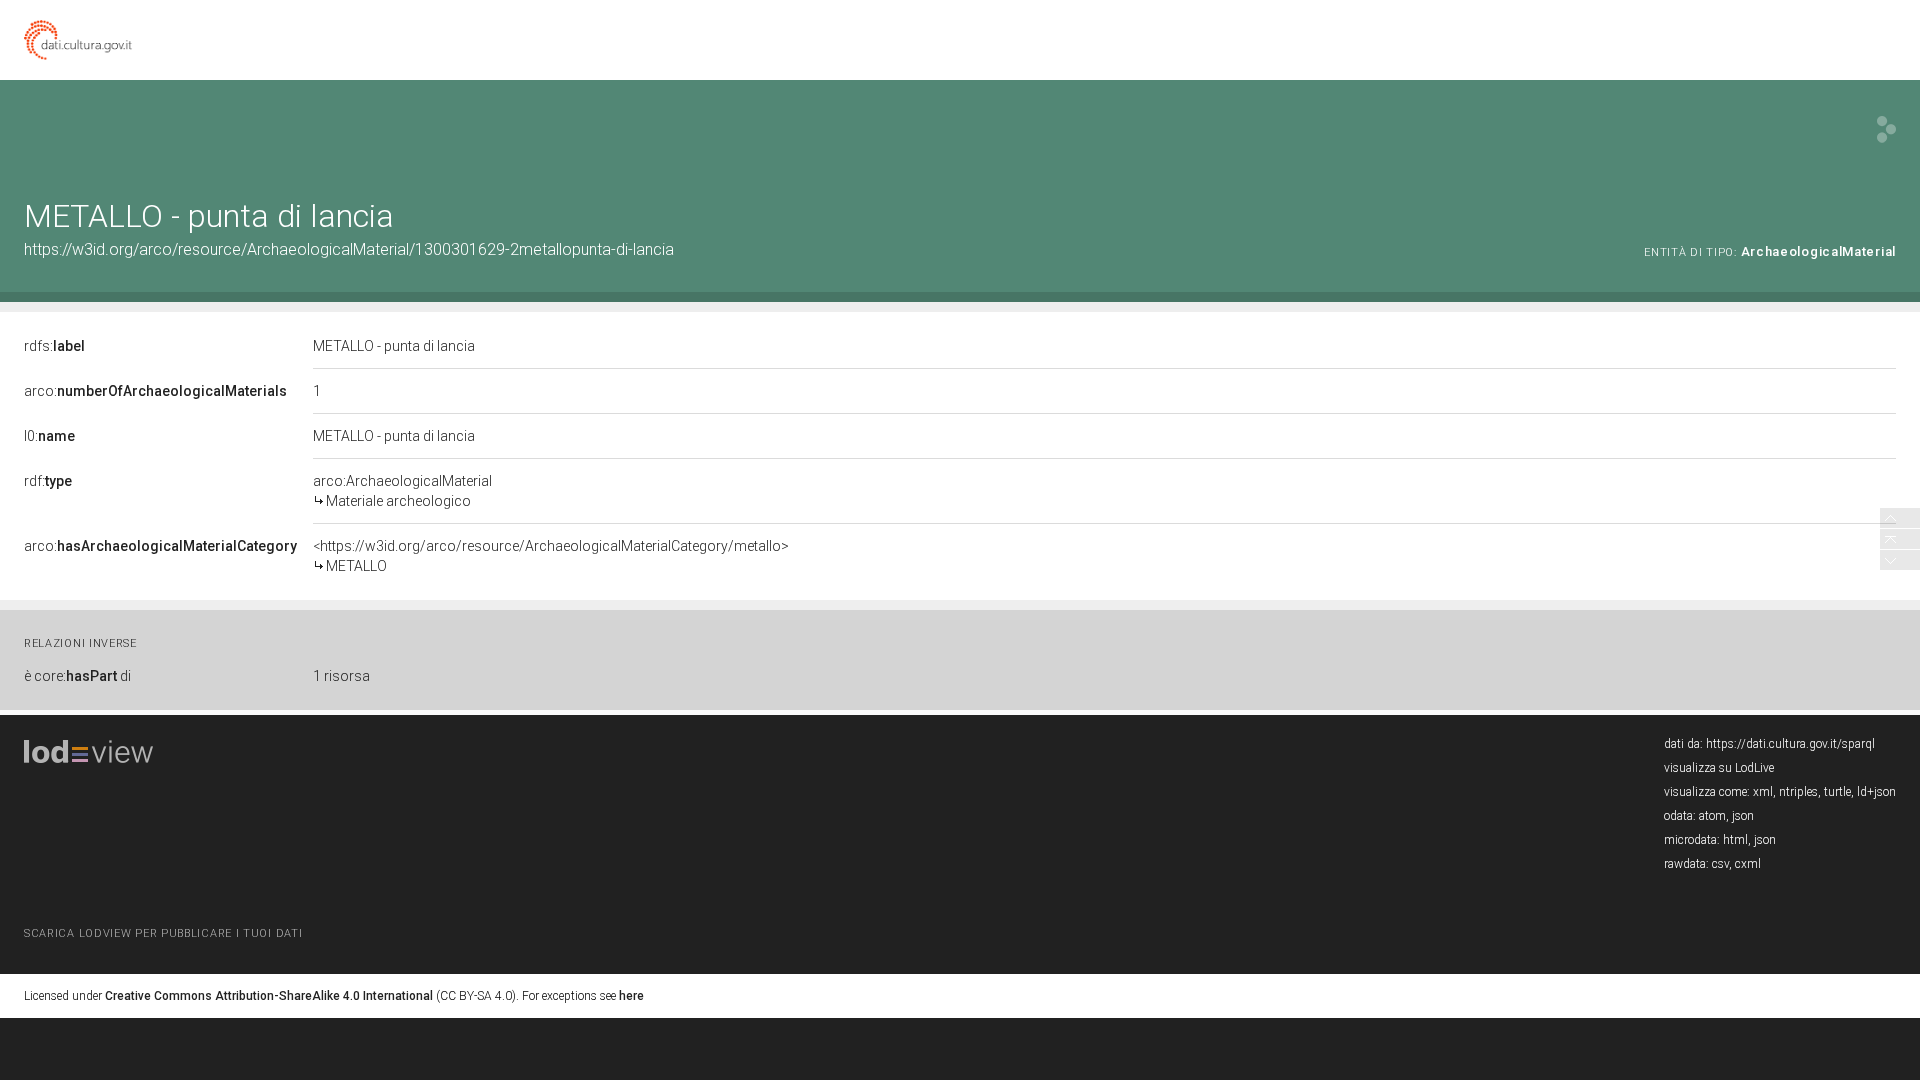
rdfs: (54, 346)
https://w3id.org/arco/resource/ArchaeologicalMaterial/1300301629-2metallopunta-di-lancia (349, 249)
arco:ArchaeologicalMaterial (402, 491)
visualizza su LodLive (1719, 768)
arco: (155, 391)
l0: (49, 436)
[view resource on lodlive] (1886, 129)
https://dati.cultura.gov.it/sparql (1790, 744)
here (631, 996)
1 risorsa (341, 676)
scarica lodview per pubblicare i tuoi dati (163, 933)
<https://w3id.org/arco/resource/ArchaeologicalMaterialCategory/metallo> (551, 556)
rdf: (48, 481)
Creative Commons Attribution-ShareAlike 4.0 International (269, 996)
